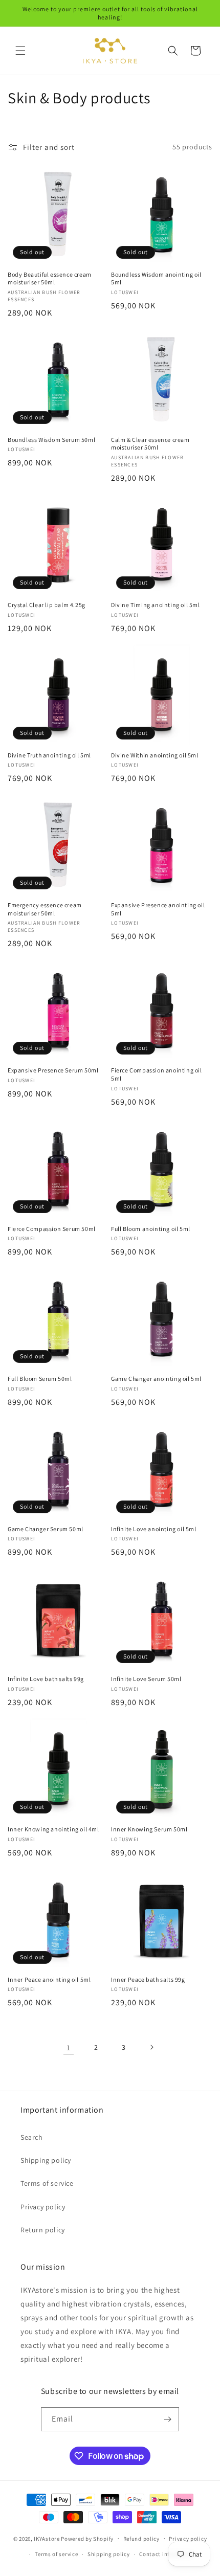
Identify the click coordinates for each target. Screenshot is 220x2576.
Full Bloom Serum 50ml (40, 1379)
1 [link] (69, 2047)
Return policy (43, 2230)
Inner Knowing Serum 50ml (149, 1829)
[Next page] (151, 2047)
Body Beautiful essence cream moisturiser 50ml (50, 278)
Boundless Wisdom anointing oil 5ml (156, 278)
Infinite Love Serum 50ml (146, 1679)
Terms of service (47, 2183)
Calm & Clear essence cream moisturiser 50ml (150, 444)
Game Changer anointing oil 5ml (156, 1379)
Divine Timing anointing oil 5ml (156, 605)
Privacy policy (43, 2207)
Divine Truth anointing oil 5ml (49, 755)
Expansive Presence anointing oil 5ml (158, 909)
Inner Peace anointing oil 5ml (49, 1979)
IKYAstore (47, 2538)
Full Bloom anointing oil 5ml (151, 1229)
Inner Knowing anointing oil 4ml (53, 1829)
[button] (20, 51)
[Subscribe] (167, 2419)
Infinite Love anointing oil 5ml (154, 1529)
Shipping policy (46, 2160)
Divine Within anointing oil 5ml (155, 755)
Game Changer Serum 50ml (46, 1529)
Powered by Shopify (87, 2538)
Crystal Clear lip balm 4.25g (47, 605)
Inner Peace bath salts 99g (148, 1979)
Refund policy (141, 2539)
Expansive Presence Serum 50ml (53, 1070)
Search (32, 2137)
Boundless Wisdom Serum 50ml (51, 440)
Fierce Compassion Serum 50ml (52, 1229)
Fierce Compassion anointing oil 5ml (157, 1074)
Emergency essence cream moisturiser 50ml (45, 909)
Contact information (167, 2554)
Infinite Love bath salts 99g (46, 1679)
